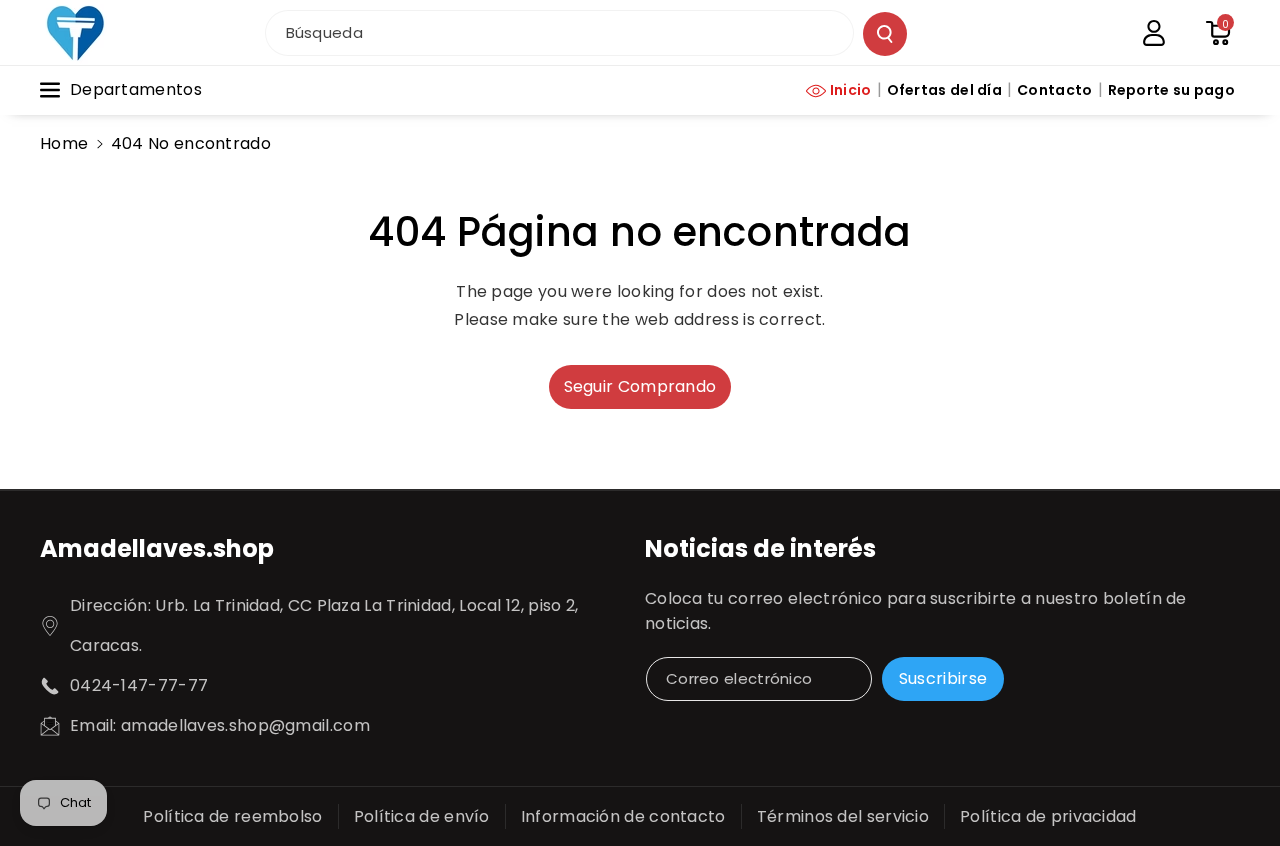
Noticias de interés (760, 548)
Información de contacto (623, 816)
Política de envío (422, 816)
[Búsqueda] (885, 34)
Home (64, 143)
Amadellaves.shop (157, 548)
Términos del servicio (843, 816)
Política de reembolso (232, 816)
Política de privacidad (1048, 816)
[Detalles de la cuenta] (1154, 33)
